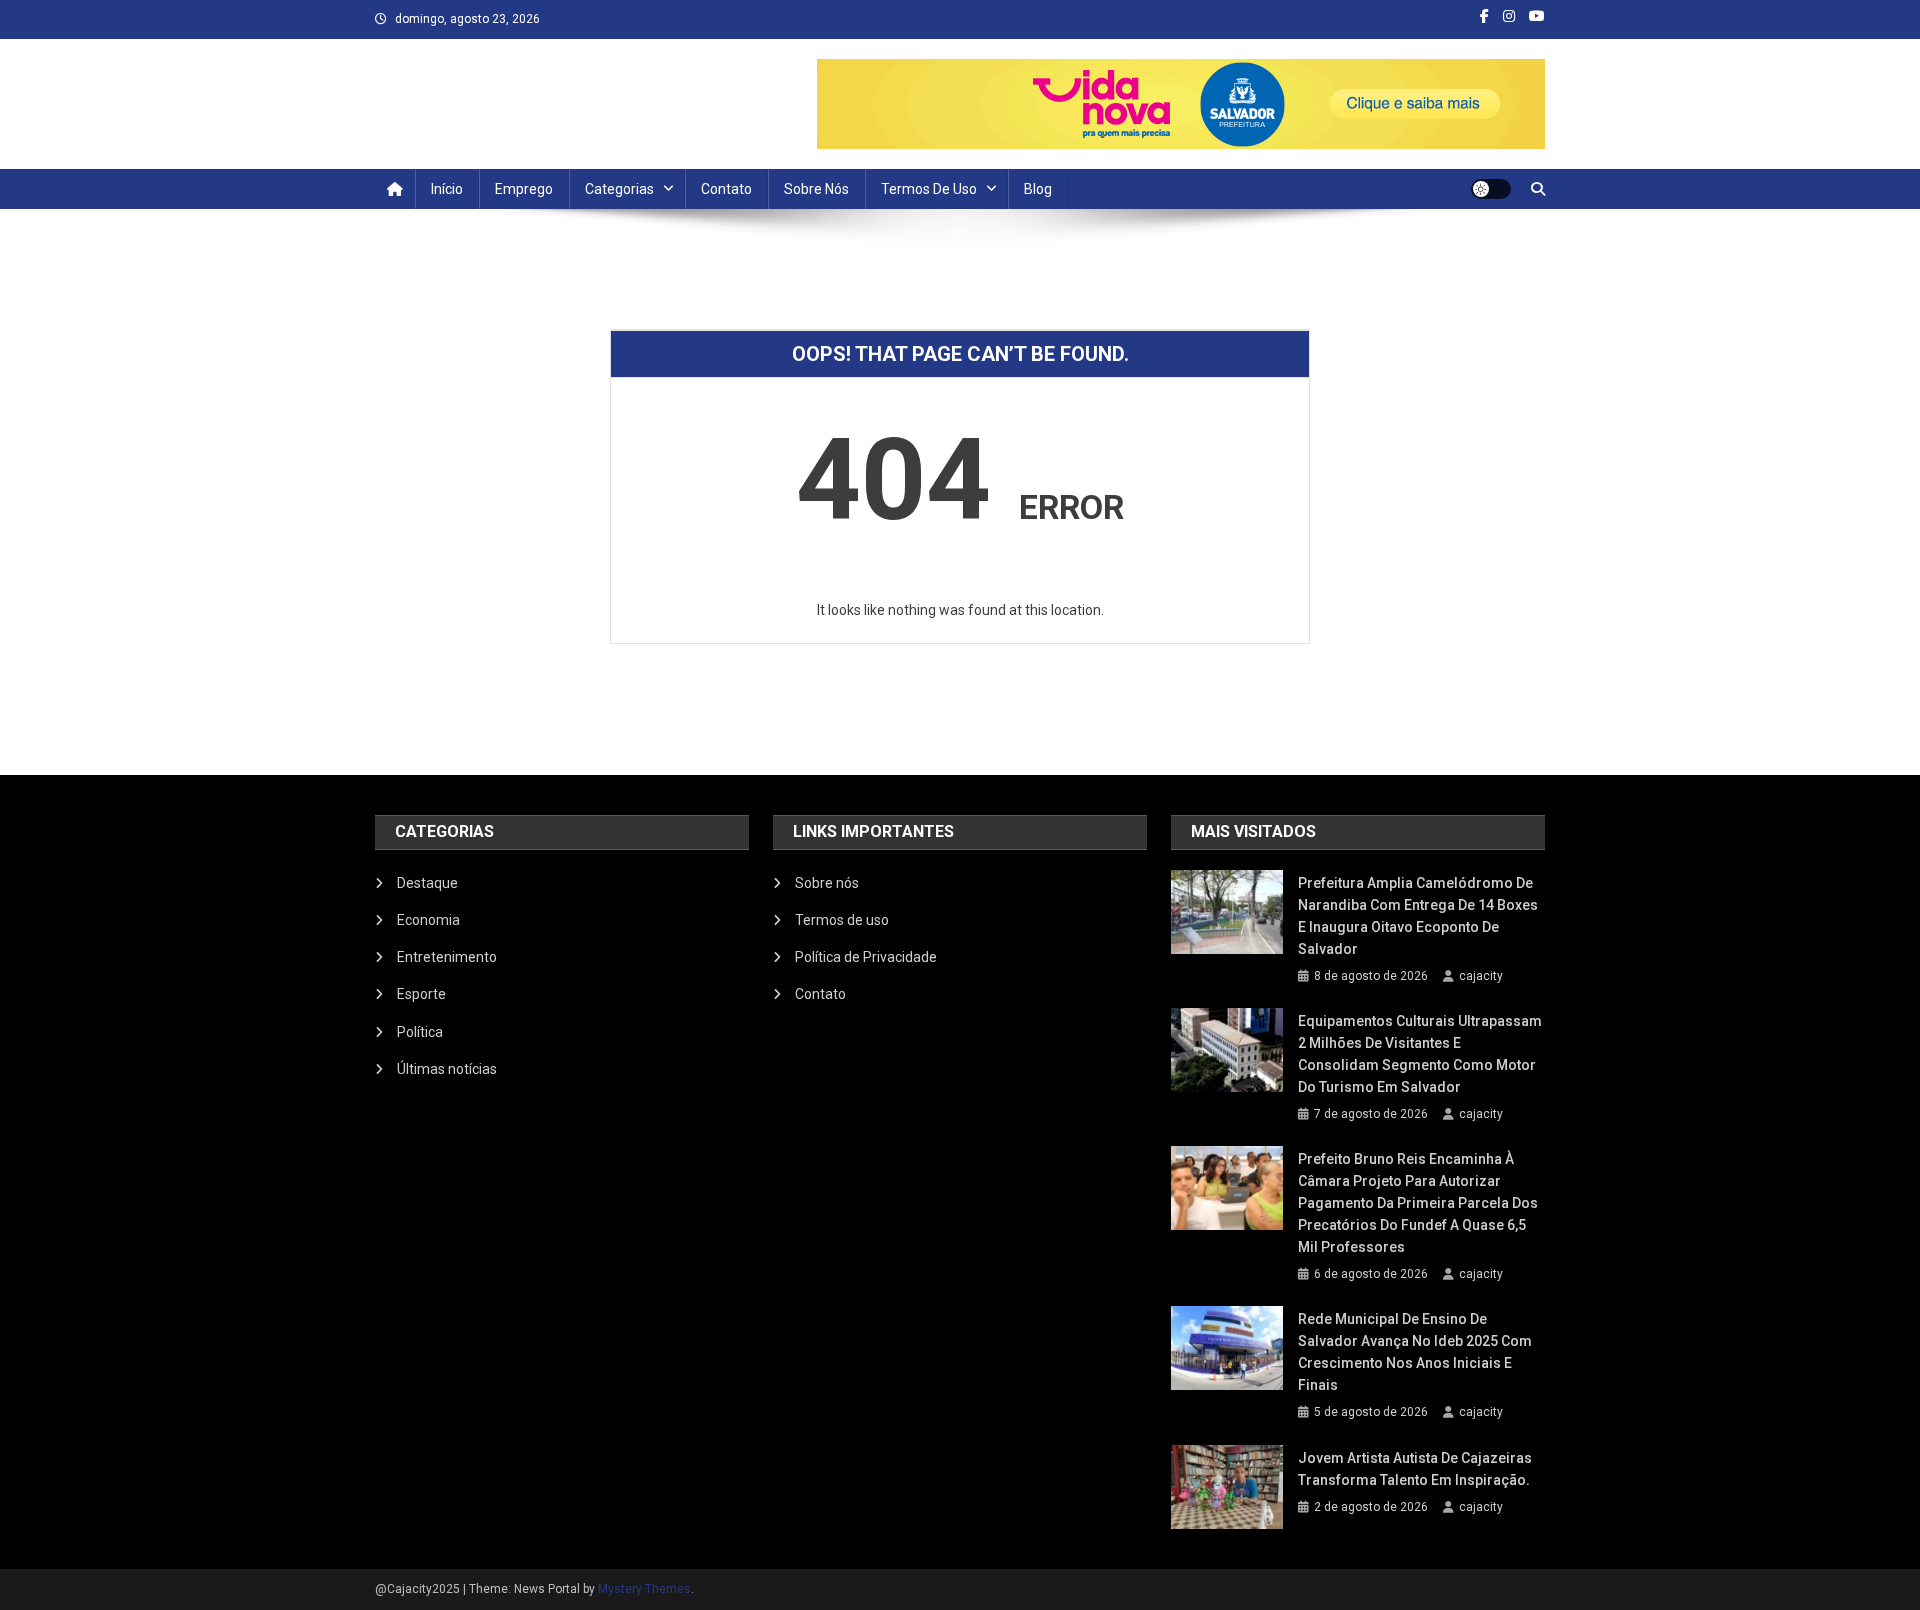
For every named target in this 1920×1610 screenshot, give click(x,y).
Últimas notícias (447, 1069)
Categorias (619, 189)
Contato (726, 189)
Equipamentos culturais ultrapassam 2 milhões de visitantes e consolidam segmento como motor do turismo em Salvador (1420, 1054)
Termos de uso (929, 189)
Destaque (427, 883)
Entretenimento (447, 957)
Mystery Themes (644, 1589)
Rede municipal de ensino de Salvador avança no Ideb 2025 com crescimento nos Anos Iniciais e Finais (1415, 1352)
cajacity (1481, 976)
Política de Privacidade (866, 957)
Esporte (421, 994)
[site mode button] (1491, 189)
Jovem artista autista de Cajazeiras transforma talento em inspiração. (1415, 1469)
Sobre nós (816, 189)
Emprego (524, 189)
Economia (428, 920)
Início (447, 189)
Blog (1038, 189)
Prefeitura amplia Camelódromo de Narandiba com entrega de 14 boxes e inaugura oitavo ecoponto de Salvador (1418, 916)
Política (420, 1032)
